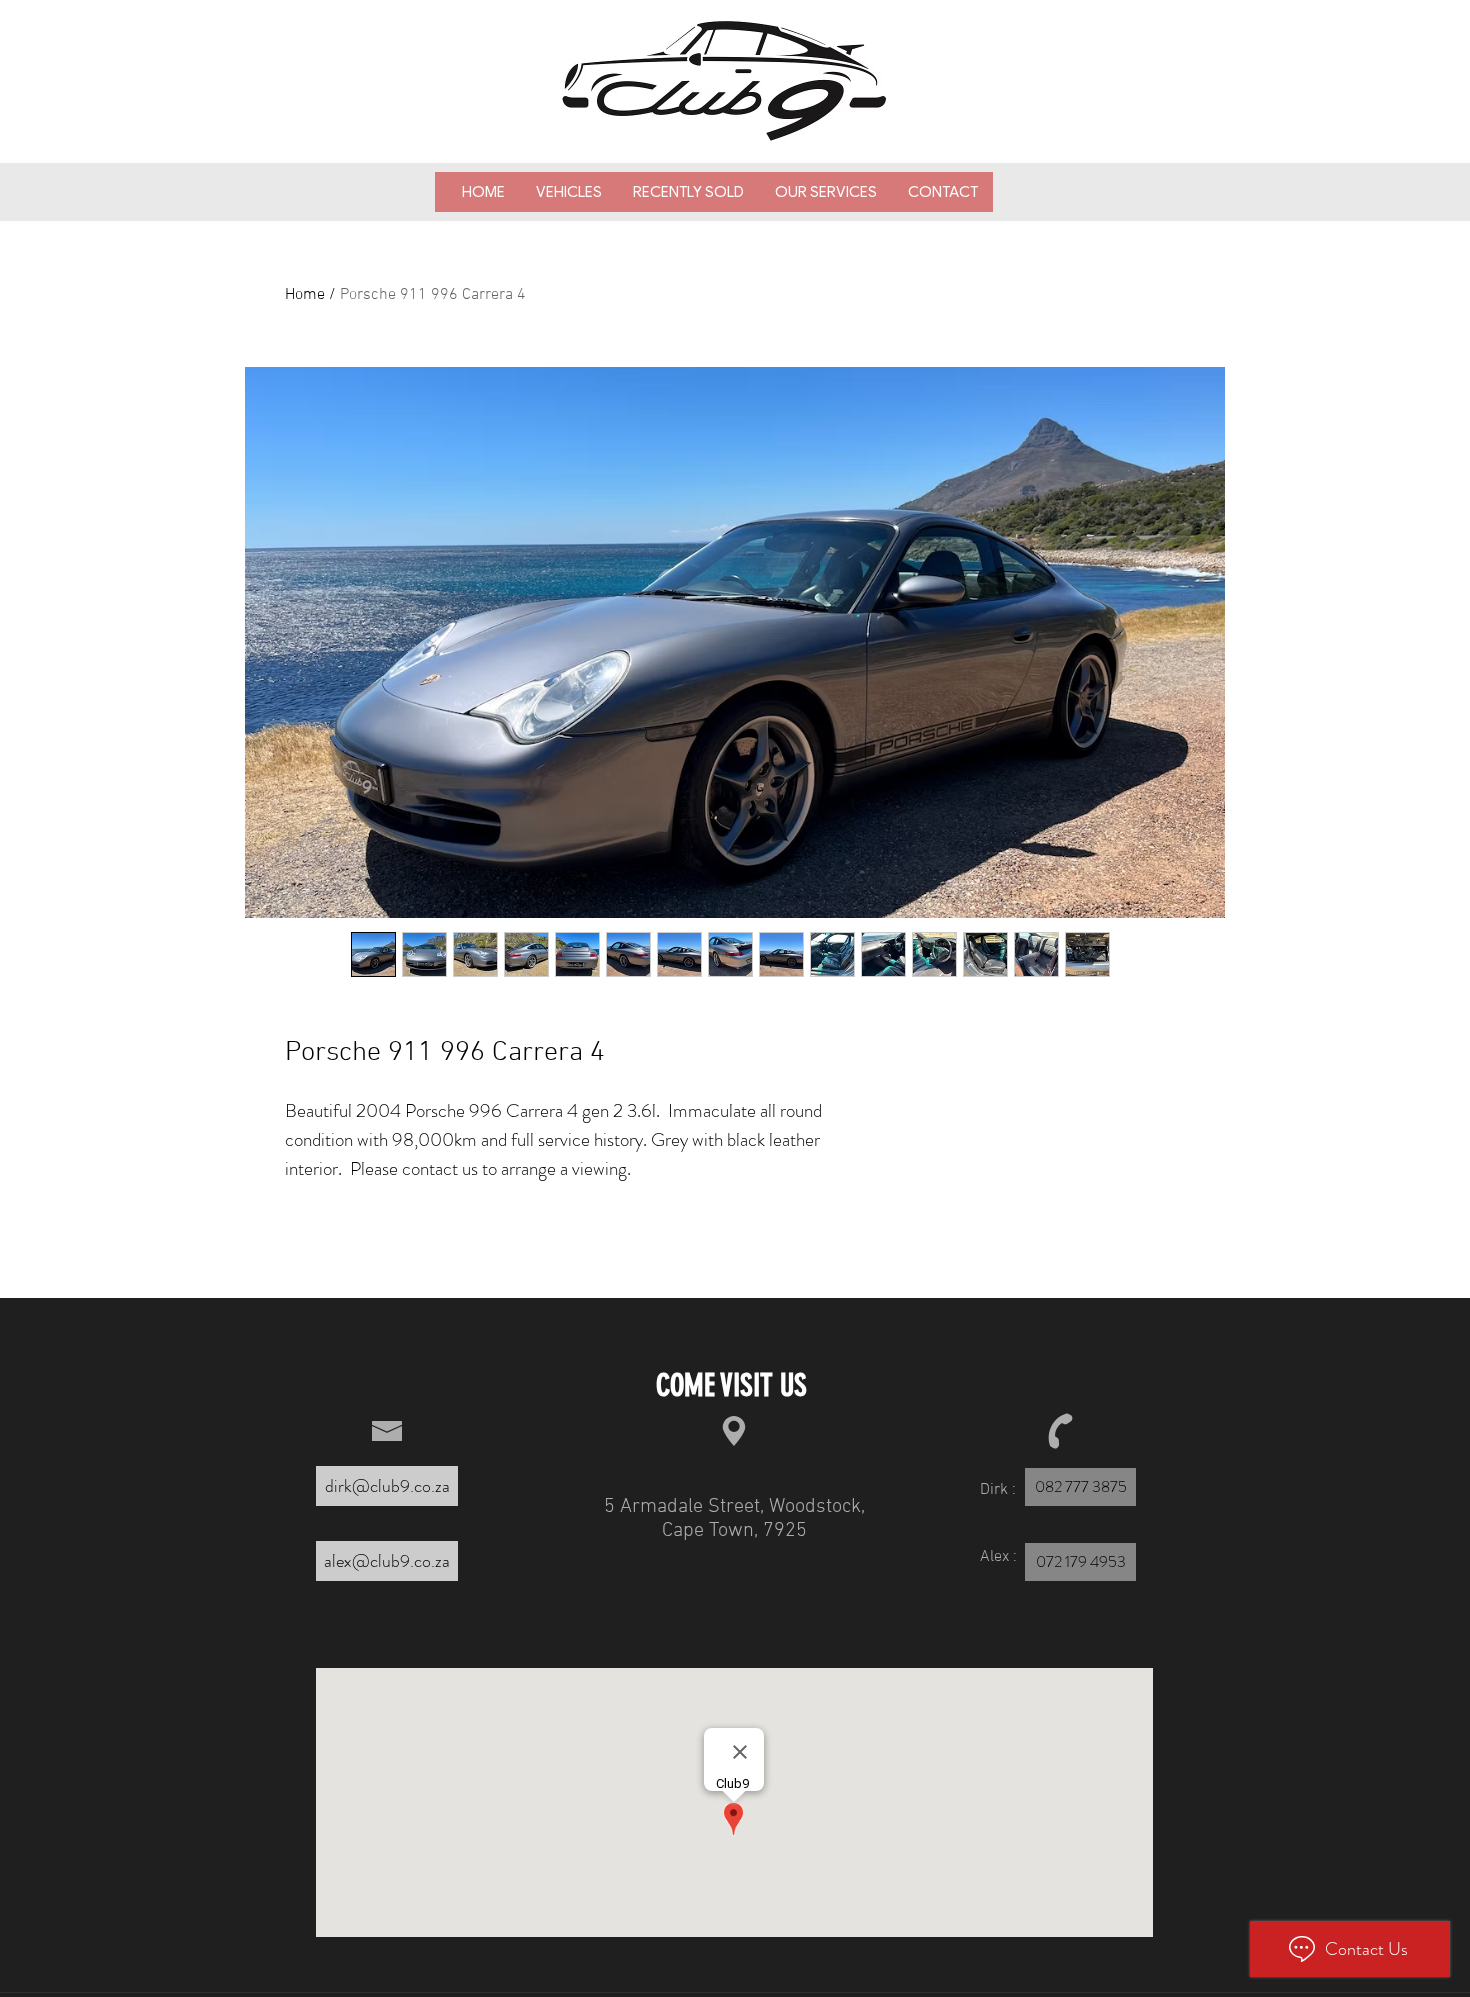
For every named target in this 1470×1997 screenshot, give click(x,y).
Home (305, 295)
